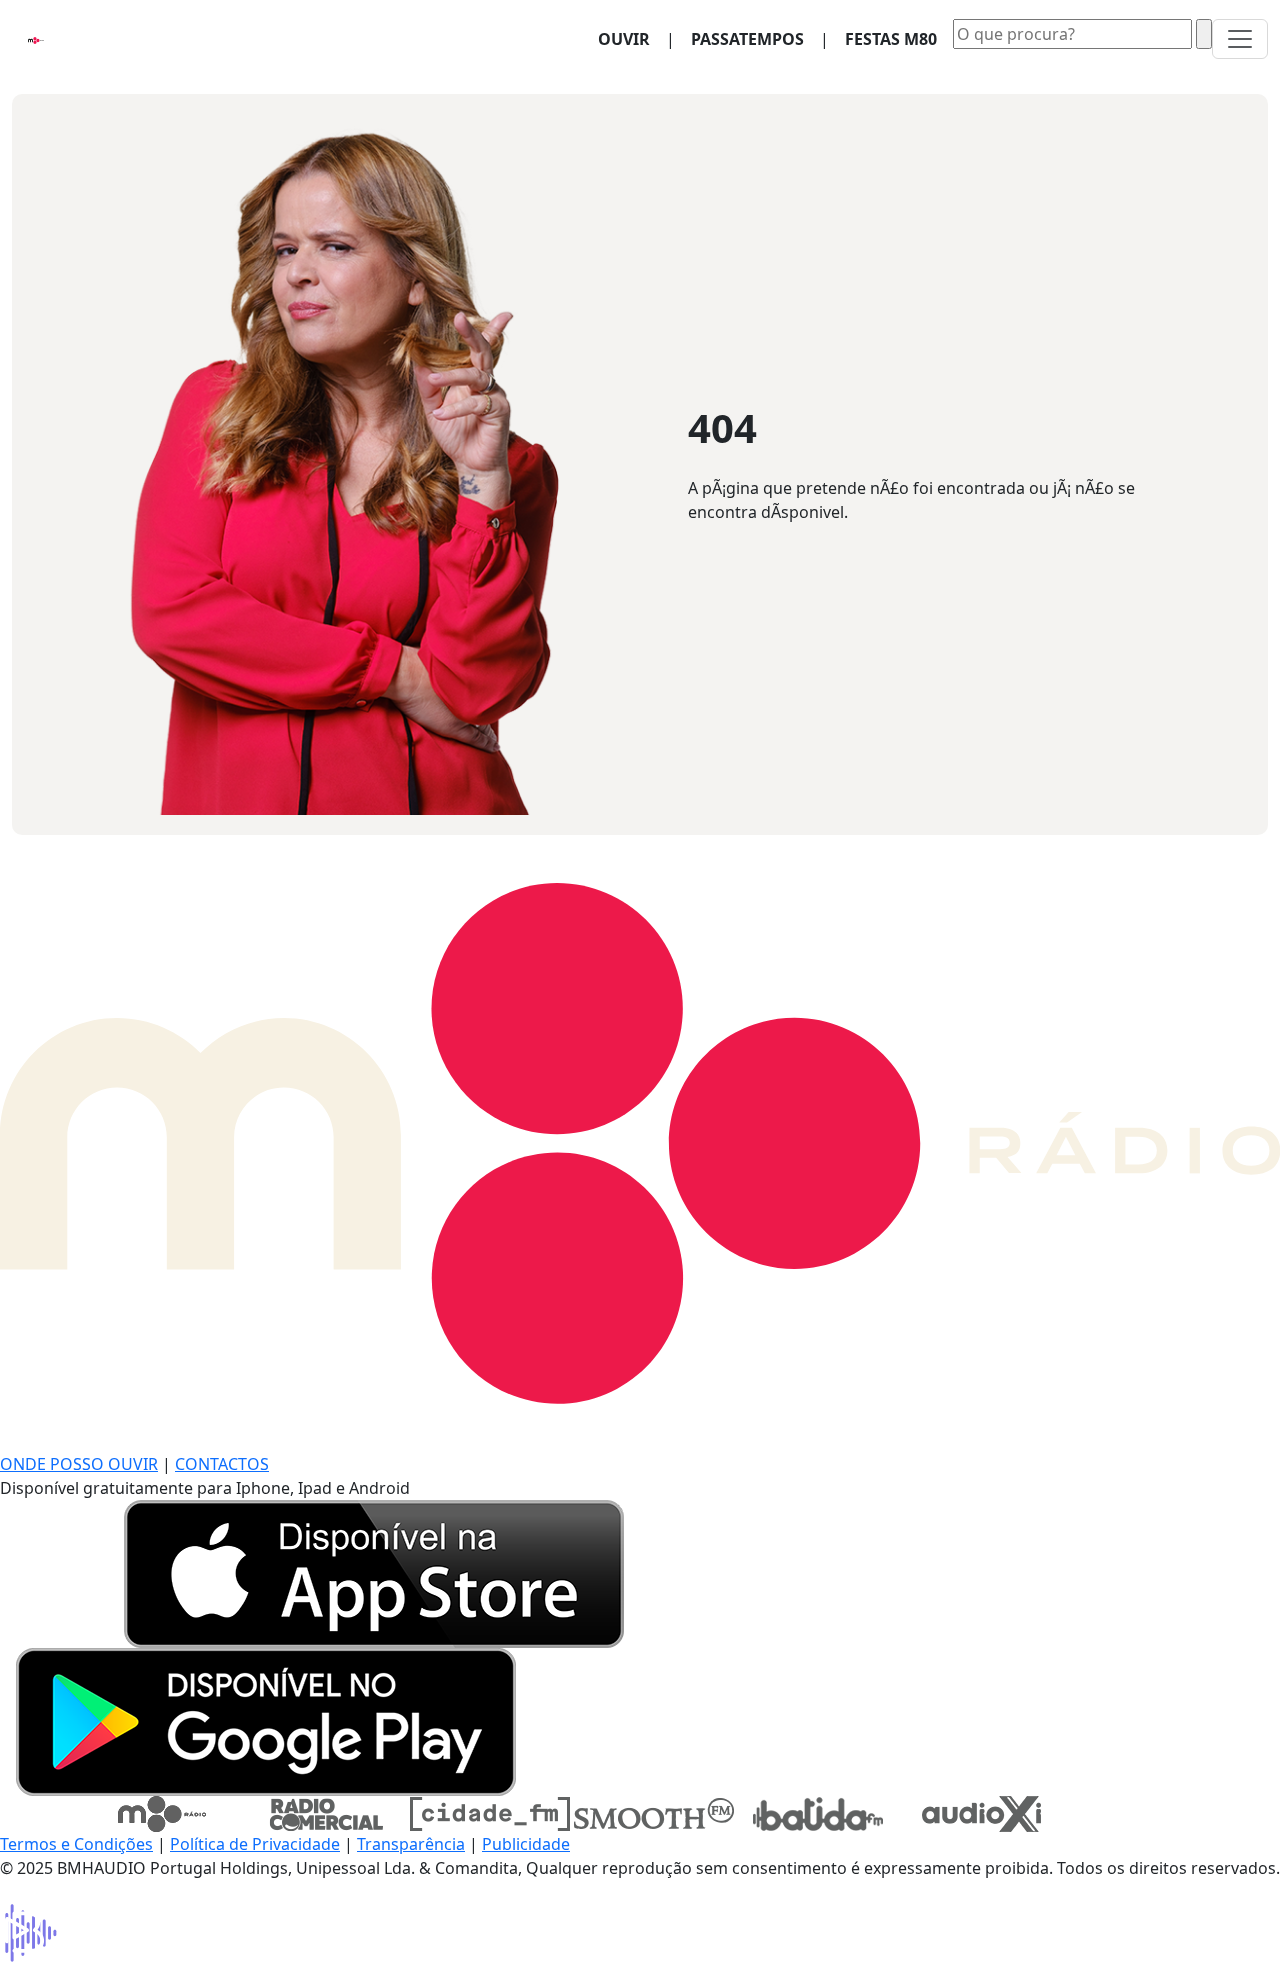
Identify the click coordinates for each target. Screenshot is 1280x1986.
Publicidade (526, 1844)
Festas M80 (891, 39)
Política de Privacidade (255, 1844)
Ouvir (632, 38)
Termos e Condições (76, 1844)
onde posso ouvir (79, 1464)
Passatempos (747, 39)
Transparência (411, 1844)
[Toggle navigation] (1240, 39)
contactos (222, 1464)
